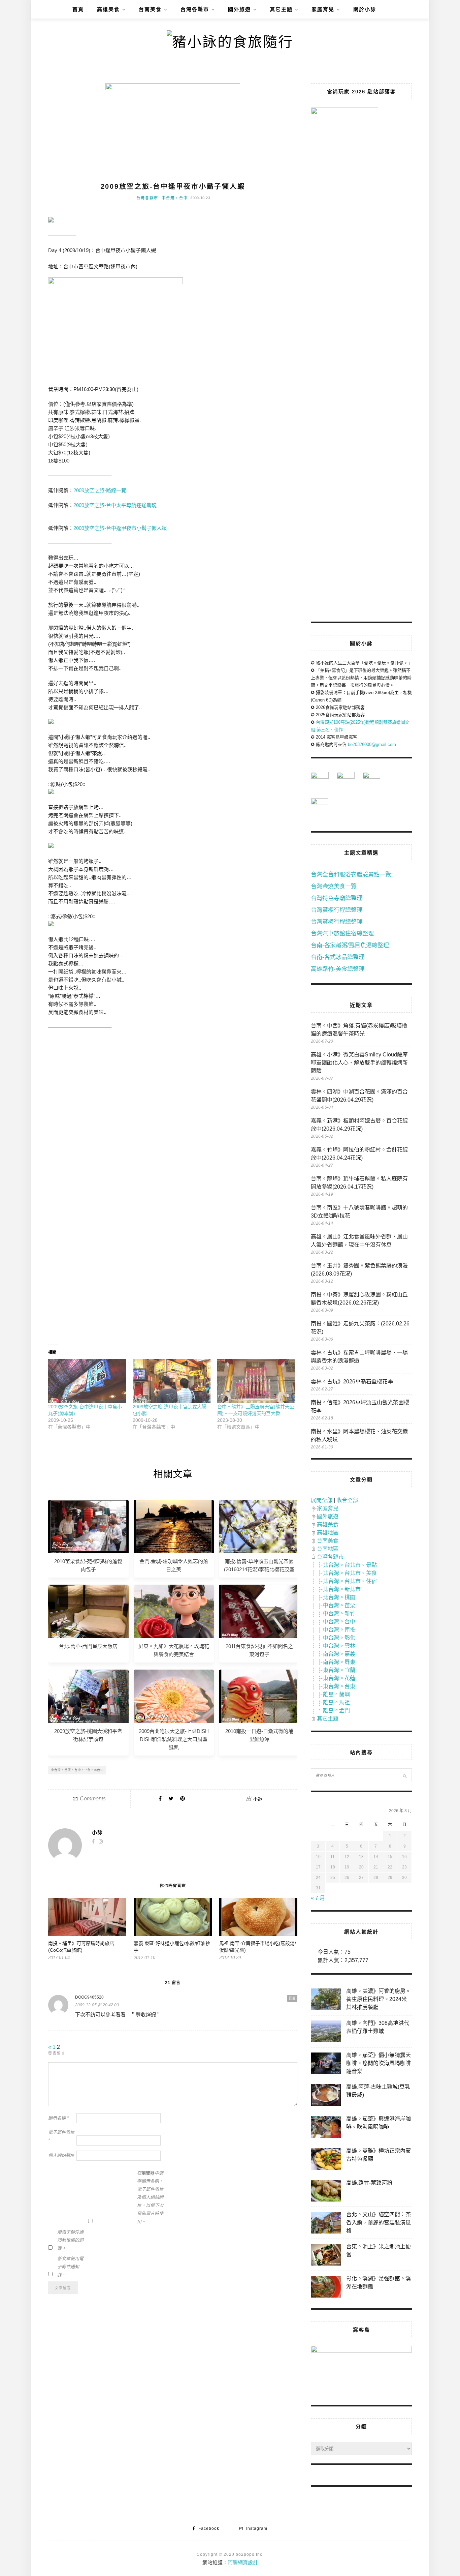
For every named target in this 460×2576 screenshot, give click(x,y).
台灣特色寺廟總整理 (337, 898)
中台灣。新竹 (339, 1613)
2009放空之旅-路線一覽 (100, 490)
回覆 (292, 1998)
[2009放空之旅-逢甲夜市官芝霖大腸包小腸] (172, 1381)
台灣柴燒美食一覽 (334, 886)
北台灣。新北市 (342, 1589)
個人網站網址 (61, 2155)
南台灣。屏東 (339, 1662)
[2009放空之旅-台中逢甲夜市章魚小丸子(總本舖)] (87, 1381)
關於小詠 (365, 9)
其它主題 (281, 9)
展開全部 (322, 1500)
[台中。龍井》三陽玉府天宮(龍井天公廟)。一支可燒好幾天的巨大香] (256, 1381)
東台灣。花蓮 (339, 1678)
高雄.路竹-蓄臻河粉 (369, 2183)
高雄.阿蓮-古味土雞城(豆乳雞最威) (378, 2091)
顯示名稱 (58, 2118)
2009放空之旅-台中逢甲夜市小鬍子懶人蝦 (120, 528)
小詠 (258, 1799)
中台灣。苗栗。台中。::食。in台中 (77, 1770)
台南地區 (328, 1549)
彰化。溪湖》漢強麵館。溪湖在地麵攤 (379, 2283)
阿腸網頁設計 (243, 2562)
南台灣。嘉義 (339, 1654)
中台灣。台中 (175, 198)
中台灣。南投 (339, 1630)
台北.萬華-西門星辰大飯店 (88, 1646)
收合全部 (347, 1500)
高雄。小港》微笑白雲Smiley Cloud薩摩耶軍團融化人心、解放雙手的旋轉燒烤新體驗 (359, 1063)
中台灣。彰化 (339, 1638)
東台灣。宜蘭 (339, 1670)
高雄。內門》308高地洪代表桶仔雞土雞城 (378, 2027)
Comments (89, 1799)
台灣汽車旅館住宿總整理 (342, 934)
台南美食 (150, 9)
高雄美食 (108, 9)
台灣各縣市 (195, 9)
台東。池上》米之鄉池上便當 (379, 2251)
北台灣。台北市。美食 (350, 1573)
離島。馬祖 (336, 1702)
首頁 (78, 9)
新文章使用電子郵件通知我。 (70, 2267)
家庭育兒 (323, 9)
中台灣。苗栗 (339, 1605)
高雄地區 (328, 1533)
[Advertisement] (173, 1097)
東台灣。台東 (339, 1686)
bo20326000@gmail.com (372, 744)
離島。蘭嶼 (336, 1694)
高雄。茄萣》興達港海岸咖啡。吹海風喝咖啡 (379, 2123)
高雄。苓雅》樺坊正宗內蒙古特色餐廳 (379, 2155)
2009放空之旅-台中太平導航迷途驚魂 (115, 505)
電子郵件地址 (61, 2136)
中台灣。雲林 (339, 1646)
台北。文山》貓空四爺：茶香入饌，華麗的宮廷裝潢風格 (379, 2223)
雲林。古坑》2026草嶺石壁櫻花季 (352, 1382)
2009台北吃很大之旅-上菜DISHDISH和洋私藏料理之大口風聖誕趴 (174, 1739)
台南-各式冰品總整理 (338, 957)
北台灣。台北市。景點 (350, 1565)
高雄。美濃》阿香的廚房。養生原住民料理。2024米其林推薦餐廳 (379, 1999)
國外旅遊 (239, 9)
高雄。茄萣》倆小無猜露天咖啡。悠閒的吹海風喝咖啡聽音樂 (379, 2063)
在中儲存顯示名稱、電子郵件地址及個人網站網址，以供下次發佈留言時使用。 (150, 2197)
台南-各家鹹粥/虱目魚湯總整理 (350, 945)
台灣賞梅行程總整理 (337, 922)
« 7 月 (318, 1898)
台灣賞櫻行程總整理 (337, 910)
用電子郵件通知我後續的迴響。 (70, 2240)
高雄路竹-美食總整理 (338, 969)
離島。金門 (336, 1711)
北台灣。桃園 (339, 1597)
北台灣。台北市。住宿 (350, 1581)
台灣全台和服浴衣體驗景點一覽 (351, 875)
